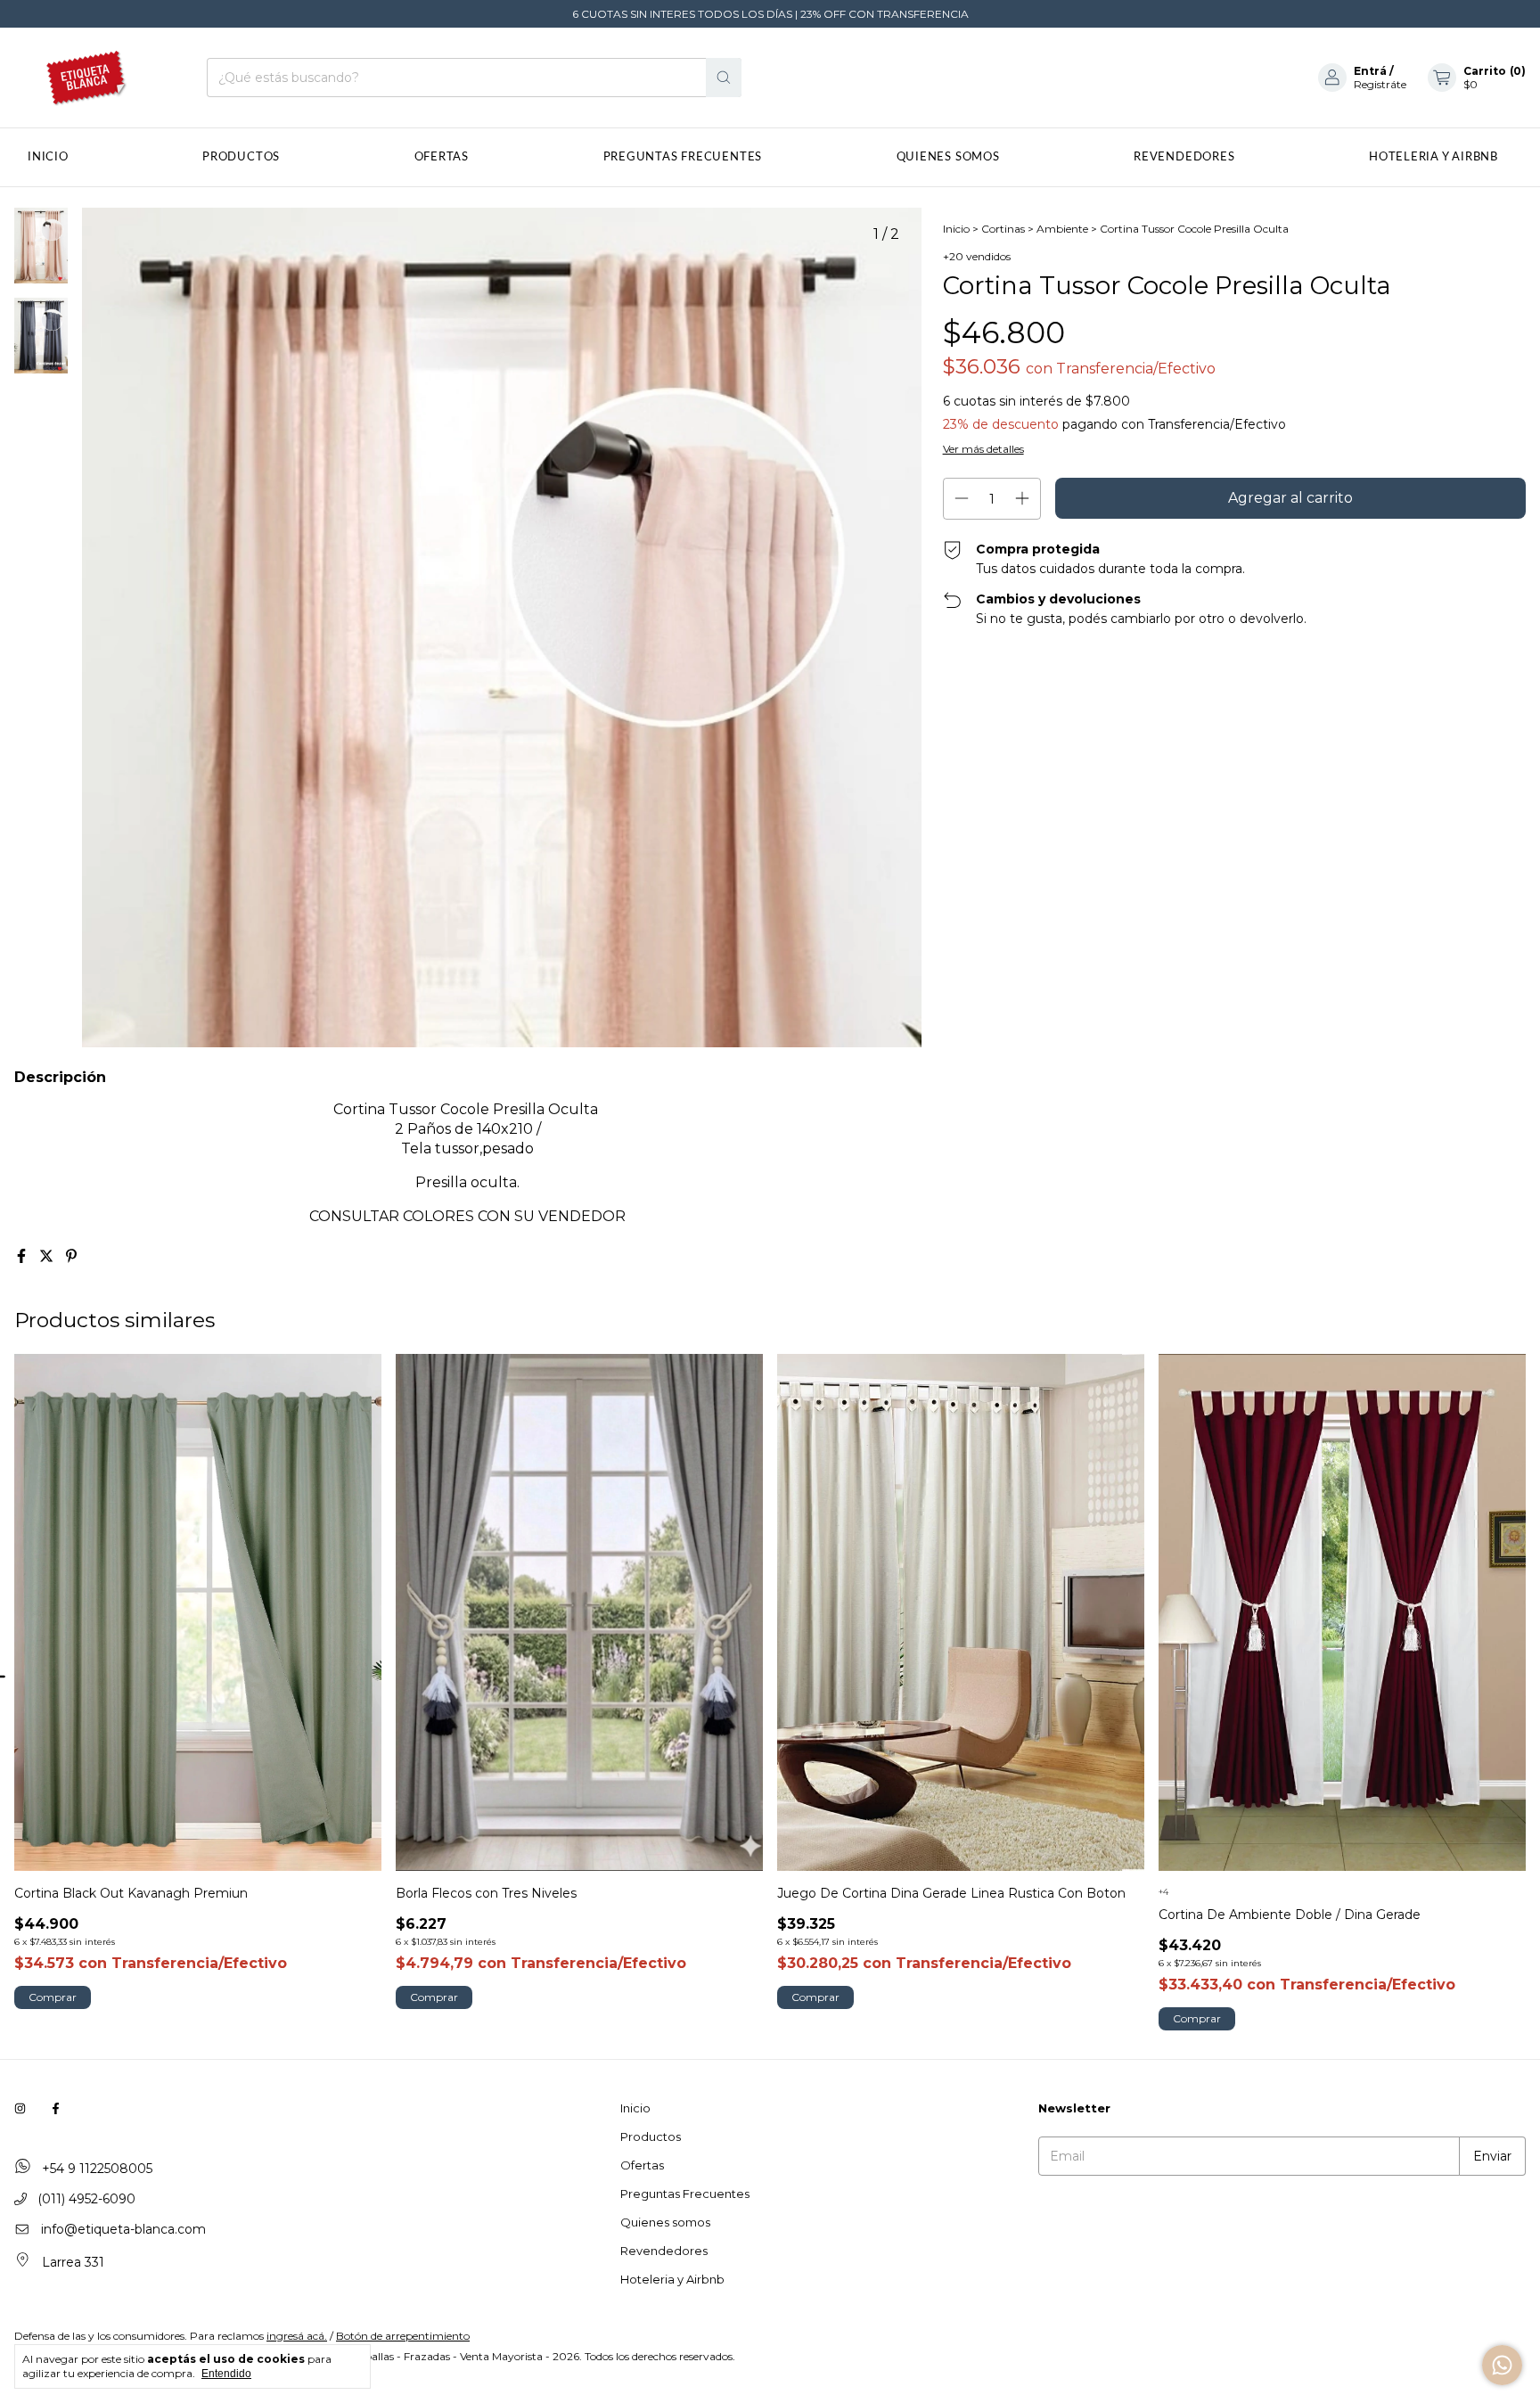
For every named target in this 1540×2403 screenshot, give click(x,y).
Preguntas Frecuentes (683, 157)
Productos (241, 157)
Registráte (1380, 84)
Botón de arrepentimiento (403, 2336)
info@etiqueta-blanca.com (123, 2229)
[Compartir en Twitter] (48, 1256)
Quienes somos (948, 157)
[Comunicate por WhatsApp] (1502, 2365)
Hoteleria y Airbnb (1434, 157)
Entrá (1370, 71)
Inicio (48, 157)
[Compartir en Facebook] (23, 1256)
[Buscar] (724, 78)
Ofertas (442, 157)
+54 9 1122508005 (95, 2169)
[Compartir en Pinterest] (71, 1256)
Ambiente (1062, 229)
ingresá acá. (297, 2336)
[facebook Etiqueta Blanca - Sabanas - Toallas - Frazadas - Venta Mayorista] (56, 2108)
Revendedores (1184, 157)
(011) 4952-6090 (85, 2199)
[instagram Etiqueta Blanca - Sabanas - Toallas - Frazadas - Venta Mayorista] (20, 2108)
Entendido (226, 2374)
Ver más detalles (983, 449)
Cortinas (1003, 229)
